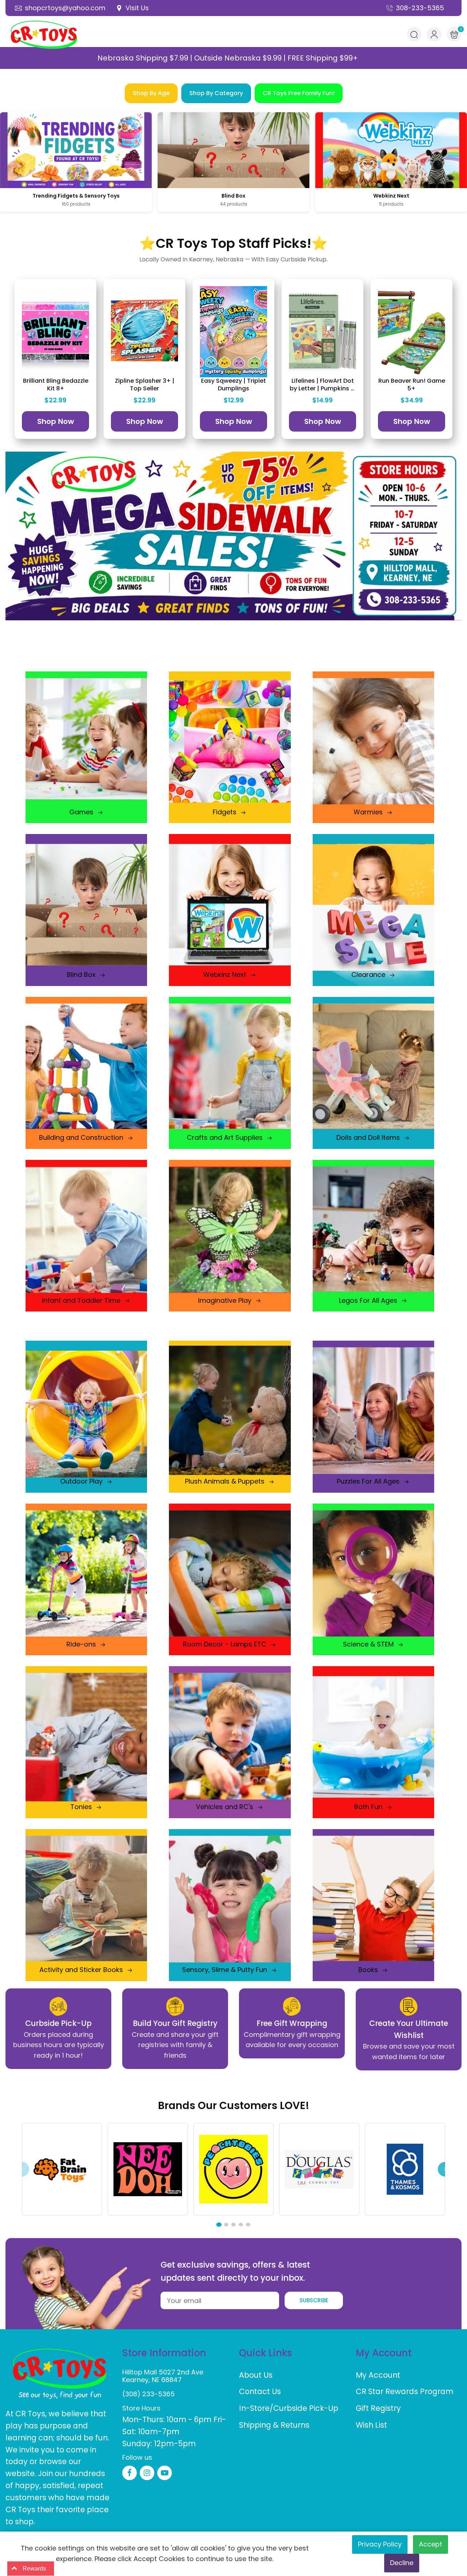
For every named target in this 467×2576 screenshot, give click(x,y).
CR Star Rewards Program (405, 2391)
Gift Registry (378, 2408)
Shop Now (56, 421)
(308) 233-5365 (148, 2394)
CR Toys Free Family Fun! (299, 93)
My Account (378, 2375)
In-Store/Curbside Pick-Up (289, 2408)
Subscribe (314, 2300)
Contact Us (260, 2391)
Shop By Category (216, 93)
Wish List (371, 2425)
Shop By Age (151, 93)
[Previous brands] (22, 2169)
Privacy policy (380, 2544)
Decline (402, 2563)
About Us (256, 2375)
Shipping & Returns (274, 2425)
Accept (431, 2544)
